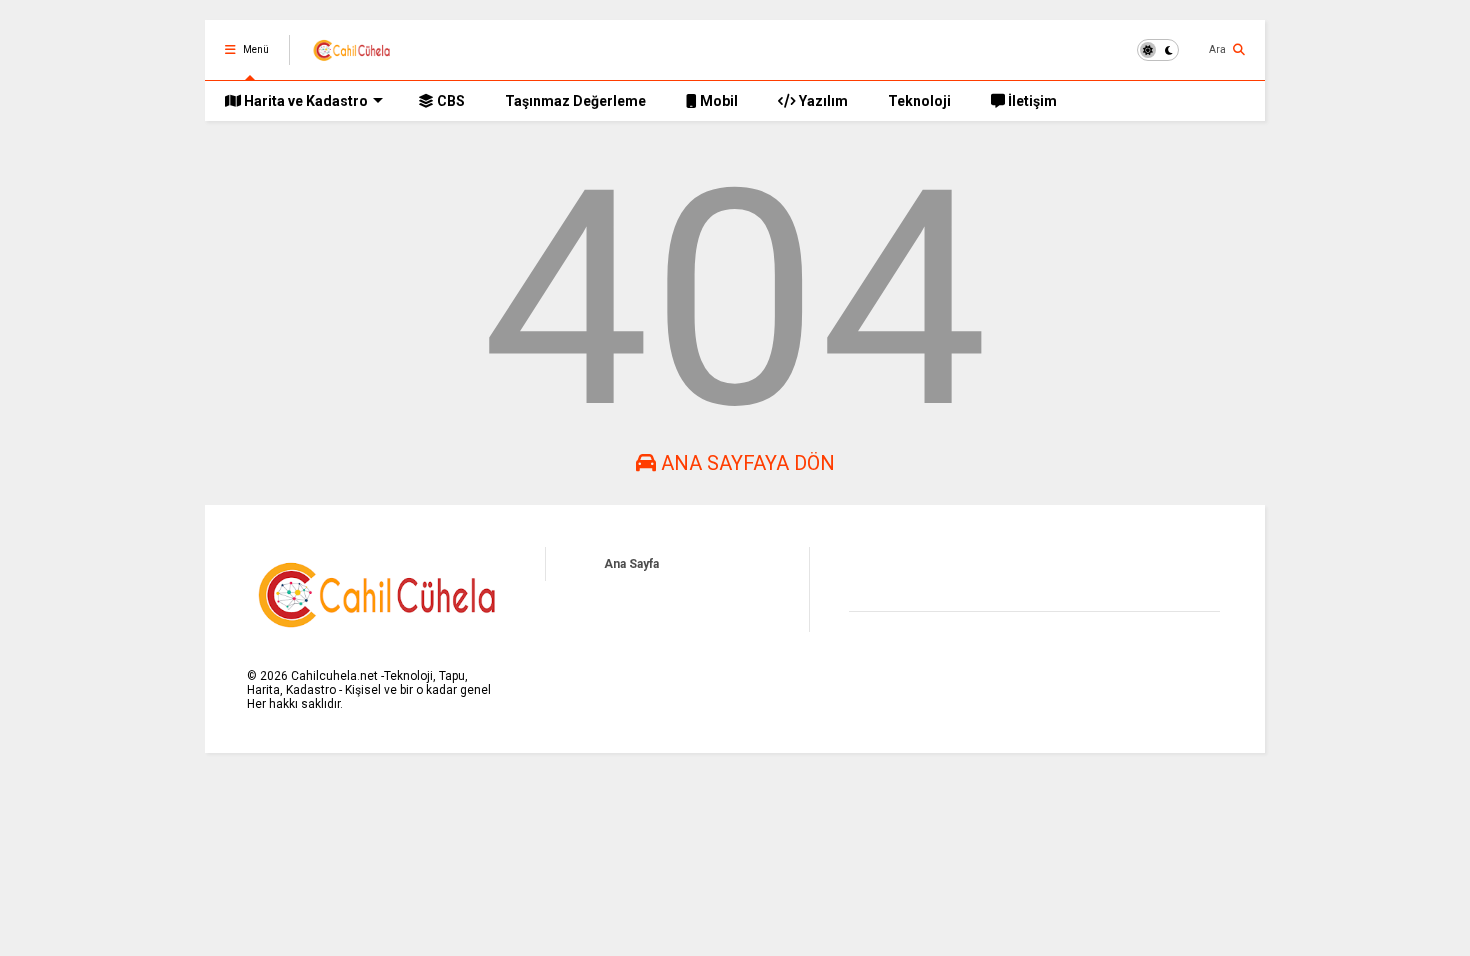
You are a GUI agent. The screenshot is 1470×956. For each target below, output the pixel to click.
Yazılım (822, 101)
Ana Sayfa (631, 564)
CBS (449, 101)
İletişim (1031, 101)
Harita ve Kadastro (304, 101)
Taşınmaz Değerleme (575, 101)
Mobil (717, 101)
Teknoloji (919, 101)
